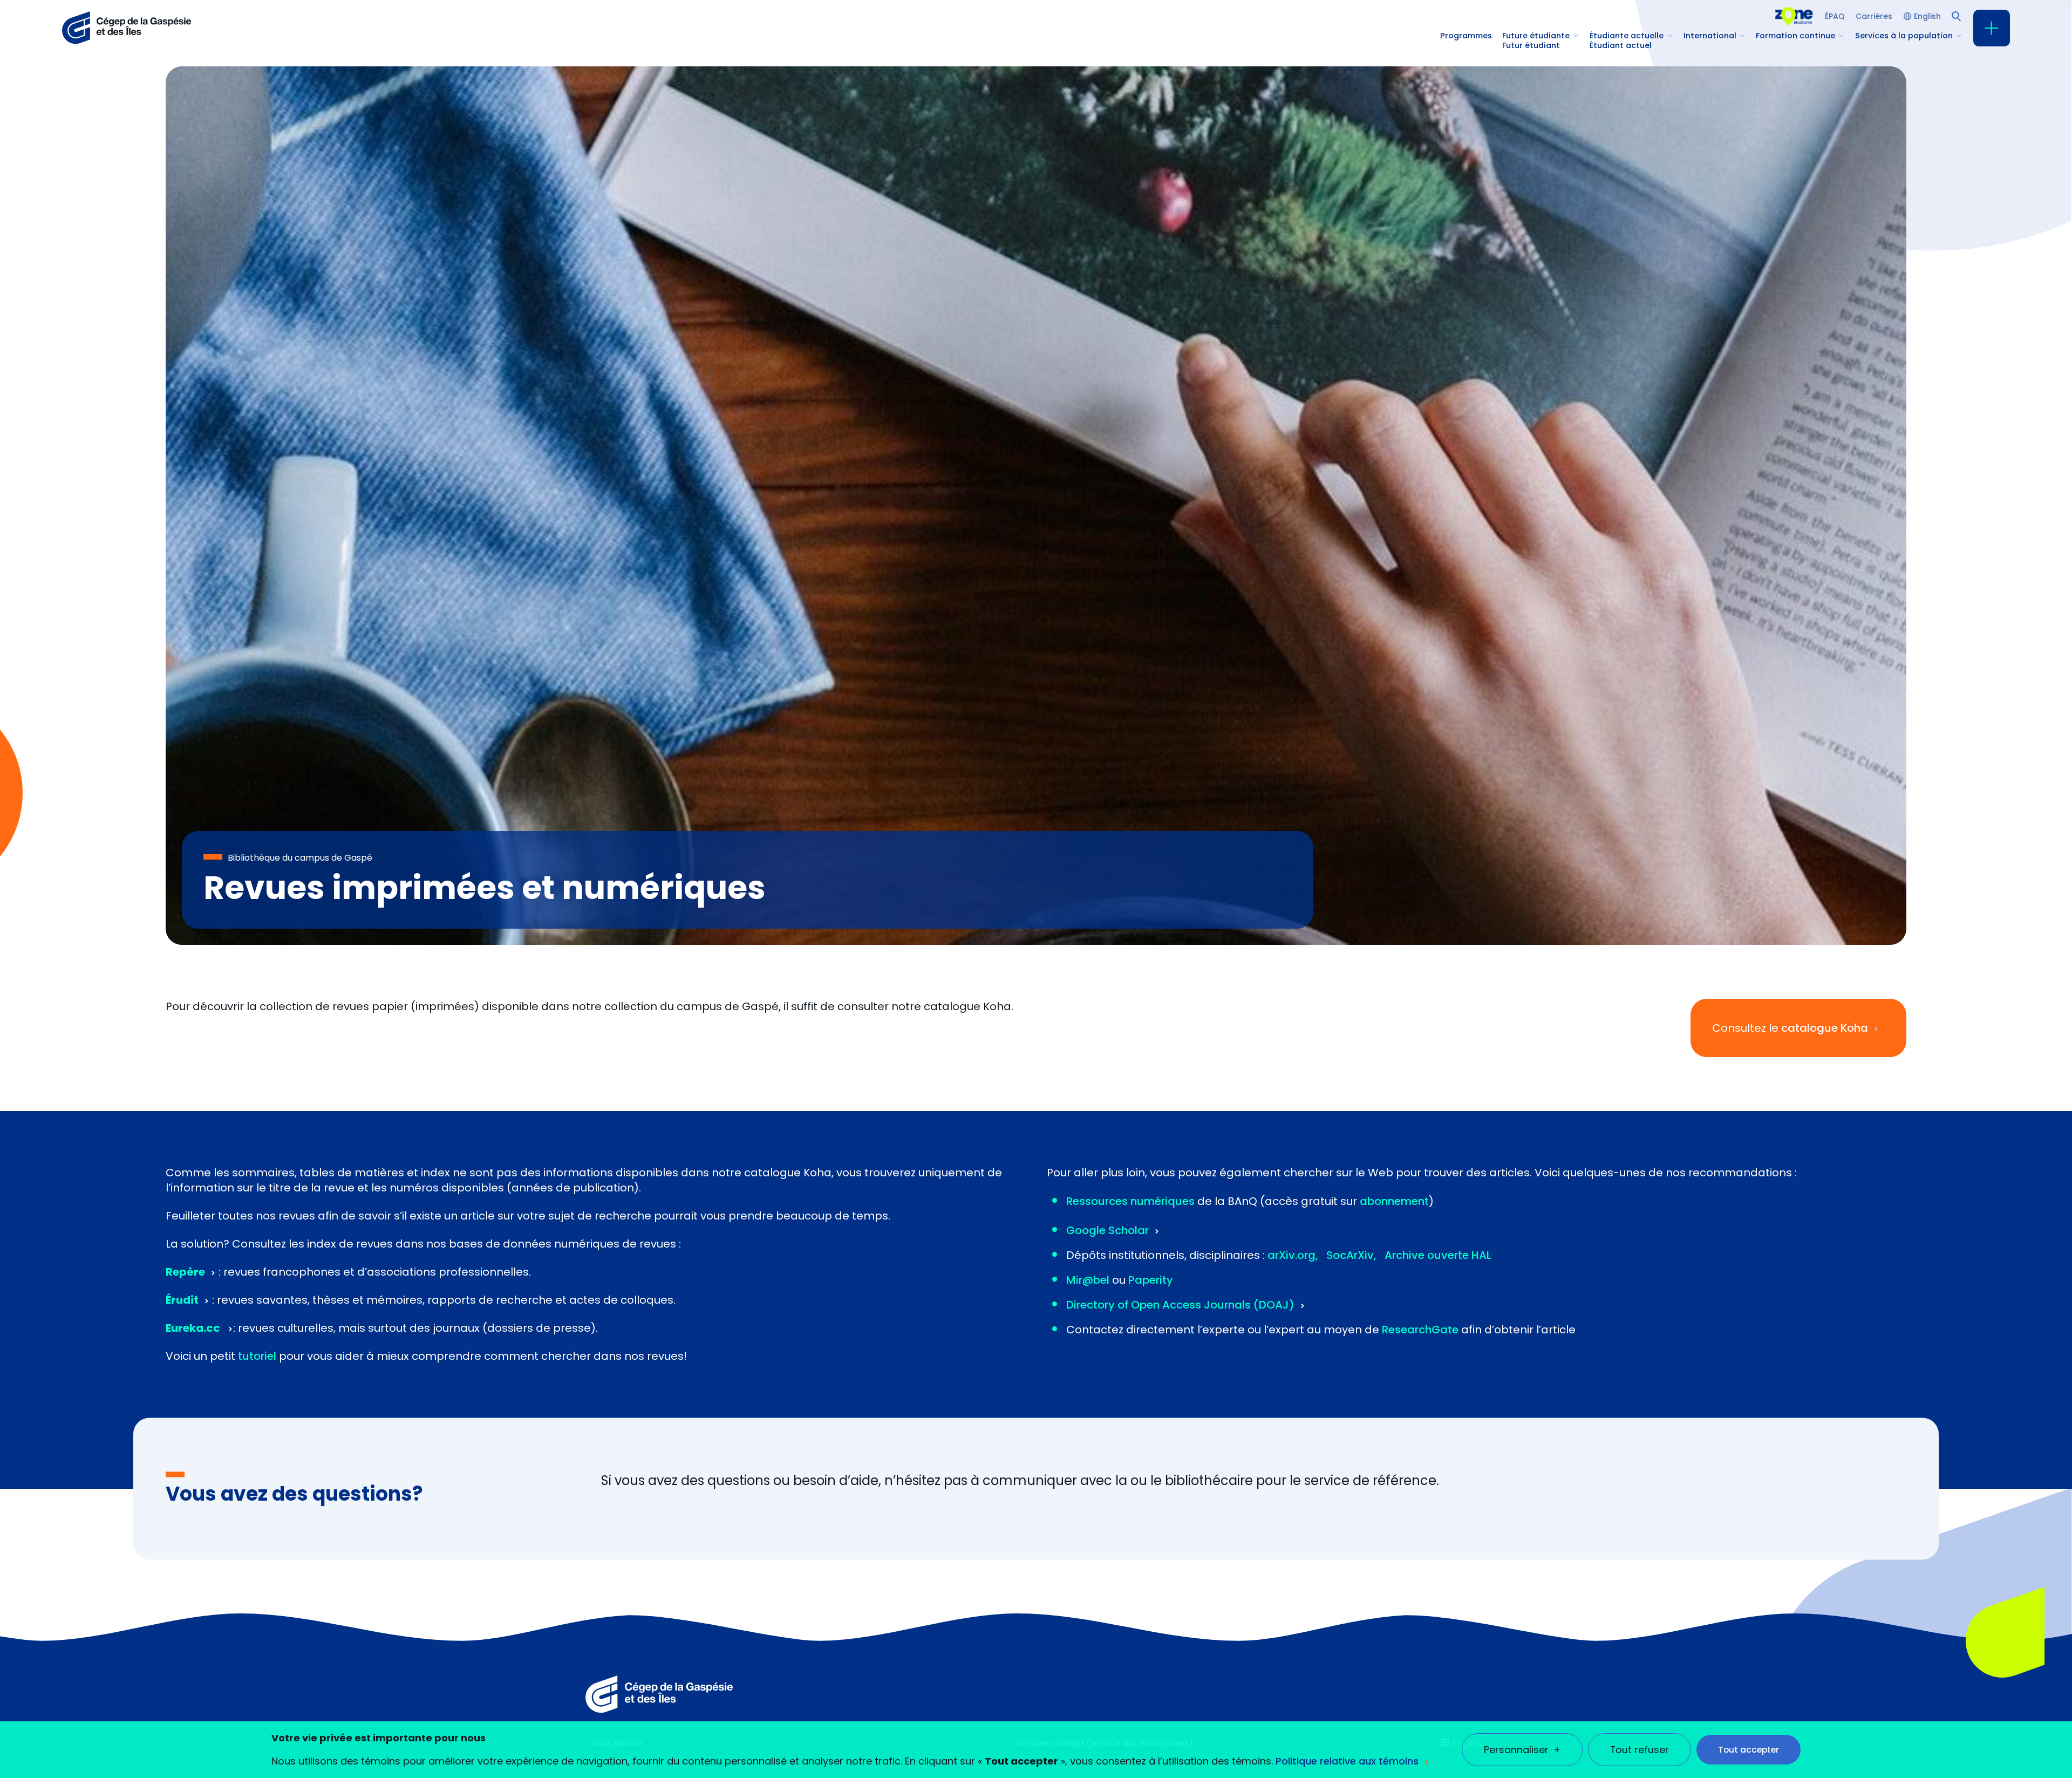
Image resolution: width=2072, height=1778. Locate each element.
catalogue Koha (1825, 1028)
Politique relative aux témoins (1347, 1761)
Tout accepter (1749, 1750)
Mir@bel (1088, 1280)
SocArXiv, (1351, 1255)
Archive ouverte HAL (1438, 1255)
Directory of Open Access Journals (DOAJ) (1180, 1305)
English (1927, 16)
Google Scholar (1107, 1230)
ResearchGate (1420, 1330)
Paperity (1151, 1280)
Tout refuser (1640, 1750)
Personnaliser (1522, 1750)
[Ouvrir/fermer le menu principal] (1992, 28)
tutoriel (257, 1356)
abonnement (1394, 1201)
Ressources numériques (1130, 1201)
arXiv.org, (1293, 1255)
